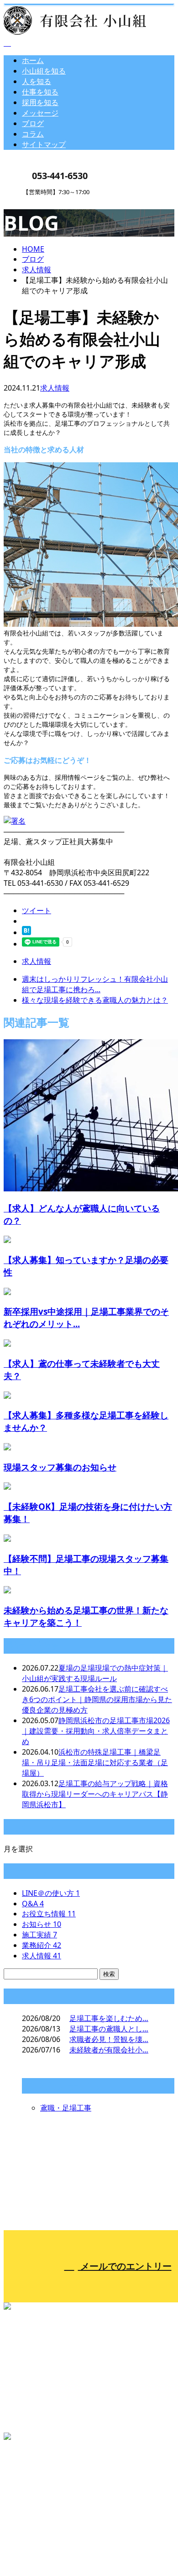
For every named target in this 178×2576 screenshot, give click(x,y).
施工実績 (39, 1935)
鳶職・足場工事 (66, 2108)
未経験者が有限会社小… (109, 2050)
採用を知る (40, 102)
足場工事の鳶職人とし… (109, 2029)
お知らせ (42, 1924)
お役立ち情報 (49, 1914)
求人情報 (55, 388)
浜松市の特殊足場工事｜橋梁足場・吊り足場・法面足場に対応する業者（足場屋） (95, 1762)
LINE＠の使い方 (51, 1893)
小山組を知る (44, 71)
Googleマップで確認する (48, 2484)
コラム (33, 134)
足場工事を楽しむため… (109, 2018)
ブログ (33, 123)
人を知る (37, 81)
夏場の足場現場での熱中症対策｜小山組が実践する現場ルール (95, 1673)
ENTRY (36, 201)
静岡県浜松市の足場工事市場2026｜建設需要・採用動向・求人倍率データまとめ (96, 1731)
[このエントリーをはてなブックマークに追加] (26, 932)
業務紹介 (42, 1945)
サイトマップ (44, 144)
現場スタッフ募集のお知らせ (60, 1467)
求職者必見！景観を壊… (109, 2039)
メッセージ (40, 113)
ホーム (33, 60)
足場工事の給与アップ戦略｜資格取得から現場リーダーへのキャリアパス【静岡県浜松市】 (95, 1794)
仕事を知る (40, 92)
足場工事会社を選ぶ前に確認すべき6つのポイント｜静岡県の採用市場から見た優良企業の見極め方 (97, 1699)
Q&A (33, 1904)
